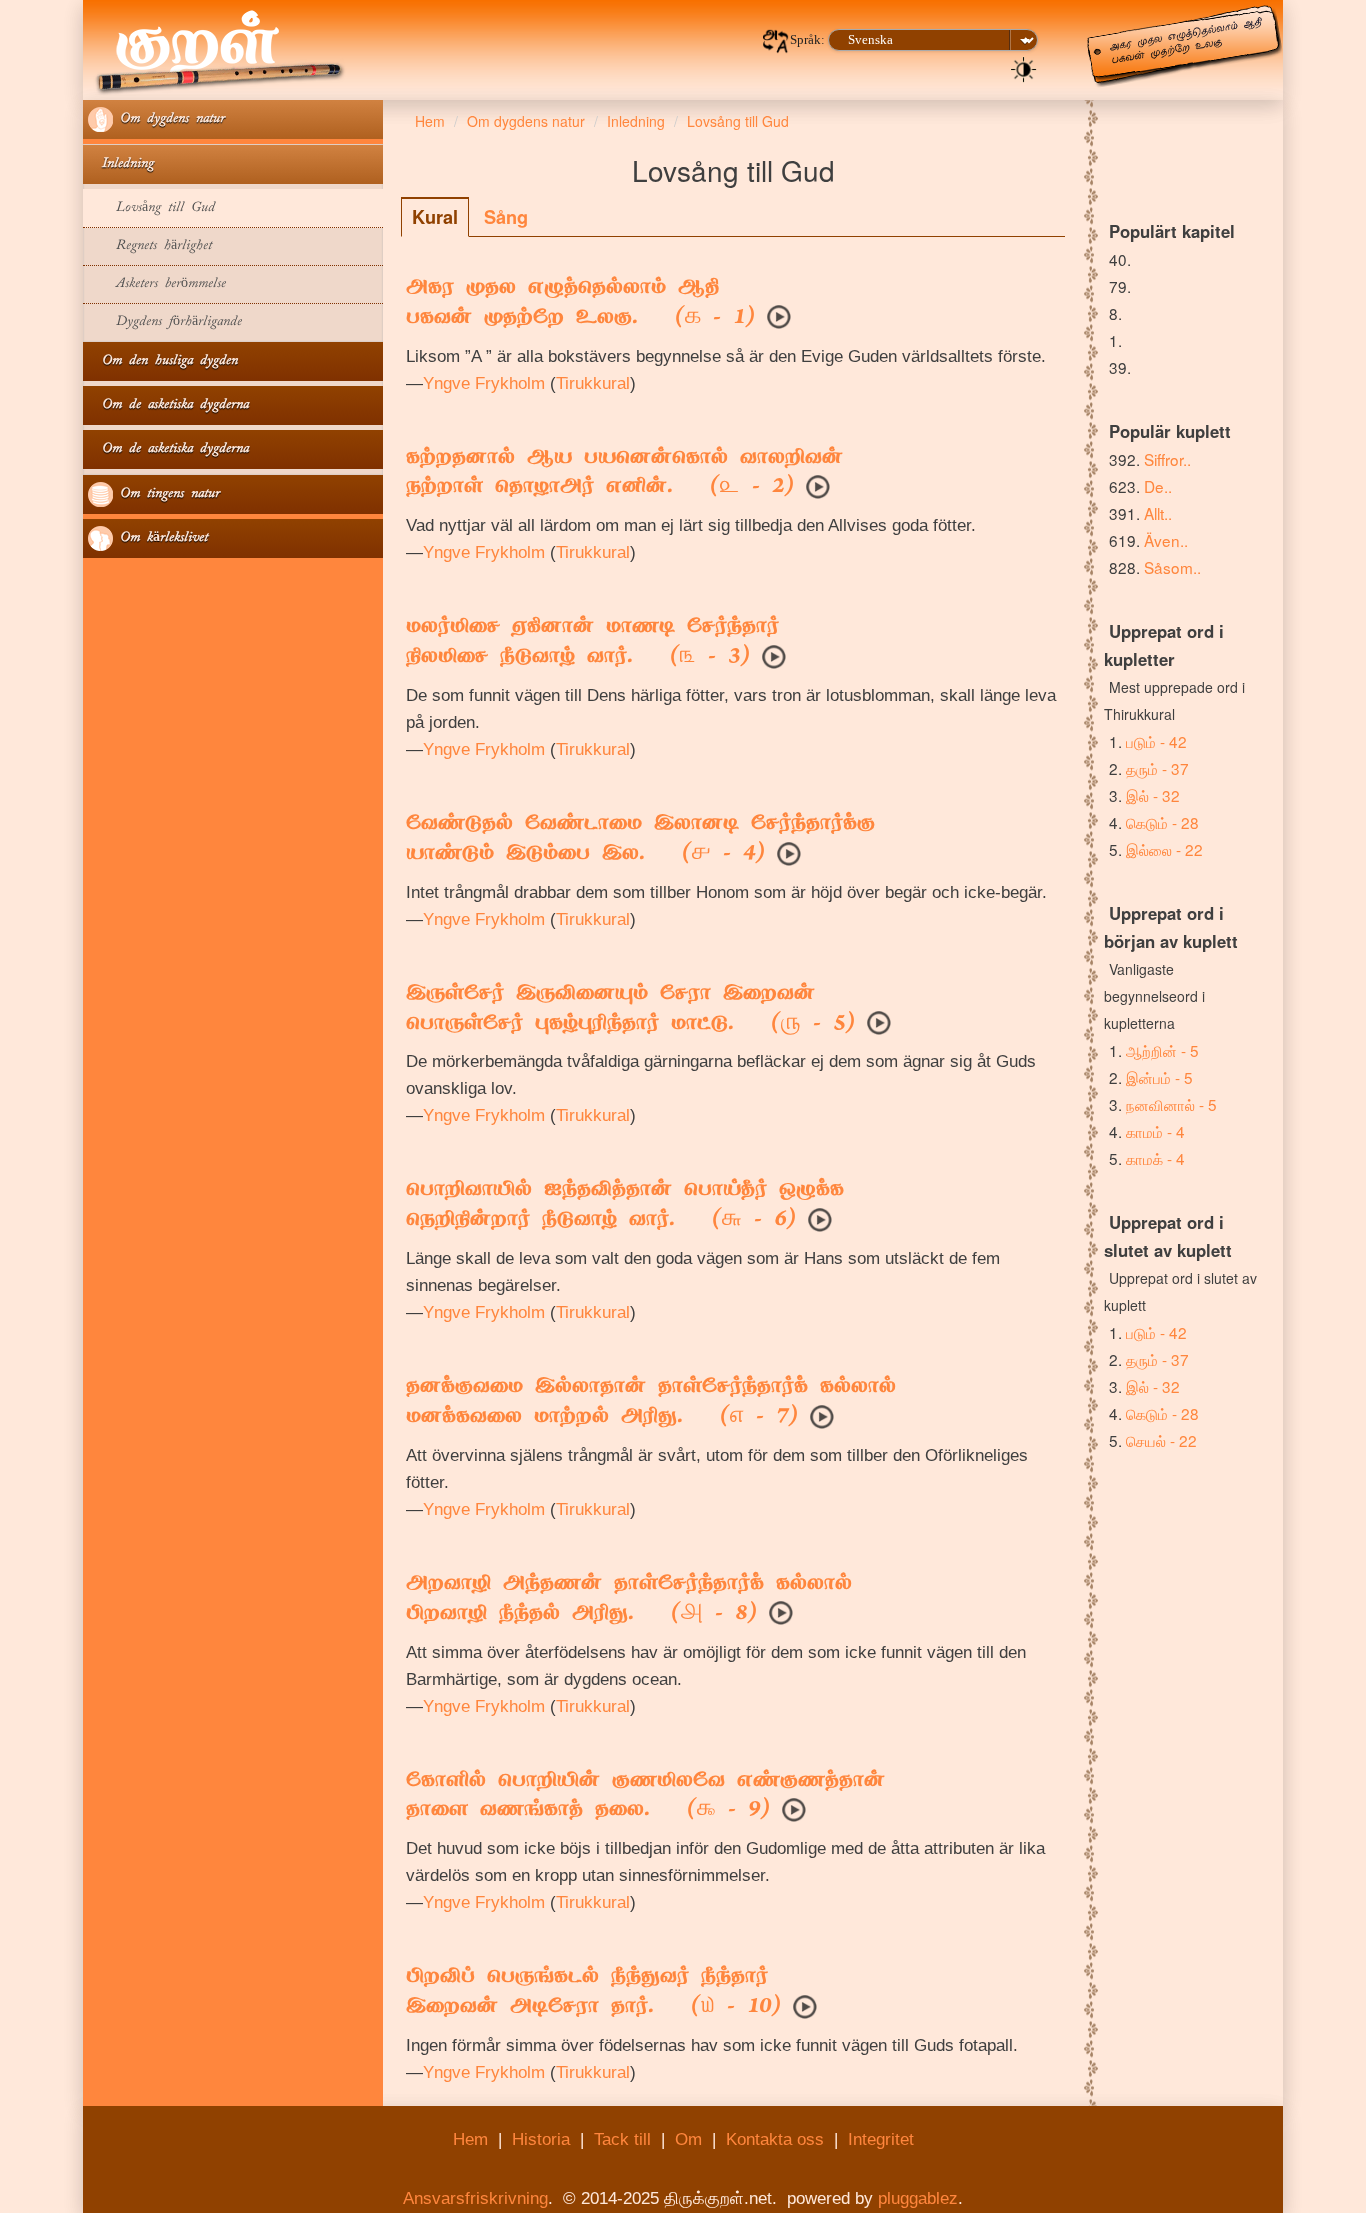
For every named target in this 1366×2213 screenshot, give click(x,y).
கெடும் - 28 (1162, 822)
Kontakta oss (775, 2139)
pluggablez (918, 2198)
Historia (541, 2139)
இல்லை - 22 (1164, 849)
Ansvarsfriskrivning (475, 2198)
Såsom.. (1172, 567)
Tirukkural (593, 383)
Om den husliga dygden (163, 361)
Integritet (881, 2139)
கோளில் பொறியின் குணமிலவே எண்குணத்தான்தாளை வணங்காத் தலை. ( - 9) (645, 1797)
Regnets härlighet (150, 246)
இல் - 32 (1153, 795)
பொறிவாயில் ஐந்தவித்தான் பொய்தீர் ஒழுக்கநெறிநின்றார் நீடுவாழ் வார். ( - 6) (625, 1206)
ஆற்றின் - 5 (1162, 1050)
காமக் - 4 (1155, 1158)
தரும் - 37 (1157, 768)
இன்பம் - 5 (1159, 1077)
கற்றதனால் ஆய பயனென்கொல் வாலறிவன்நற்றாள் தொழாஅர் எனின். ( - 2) (624, 474)
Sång (506, 217)
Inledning (121, 164)
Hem (470, 2139)
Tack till (622, 2139)
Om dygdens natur (169, 119)
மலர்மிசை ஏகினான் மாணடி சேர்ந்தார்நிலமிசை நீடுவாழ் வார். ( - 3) (592, 643)
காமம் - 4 (1155, 1131)
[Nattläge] (1024, 68)
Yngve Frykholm (484, 383)
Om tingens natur (166, 494)
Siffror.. (1167, 459)
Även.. (1166, 540)
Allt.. (1158, 513)
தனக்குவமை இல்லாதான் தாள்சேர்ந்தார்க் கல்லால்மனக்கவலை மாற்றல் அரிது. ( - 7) (651, 1403)
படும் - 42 (1156, 741)
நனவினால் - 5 (1171, 1104)
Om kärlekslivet (160, 538)
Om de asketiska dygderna (168, 405)
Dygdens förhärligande (165, 322)
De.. (1158, 486)
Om (688, 2139)
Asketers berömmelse (157, 284)
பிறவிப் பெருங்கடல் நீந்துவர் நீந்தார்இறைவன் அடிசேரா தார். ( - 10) (593, 1993)
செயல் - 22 (1161, 1440)
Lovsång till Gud (151, 208)
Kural (435, 217)
